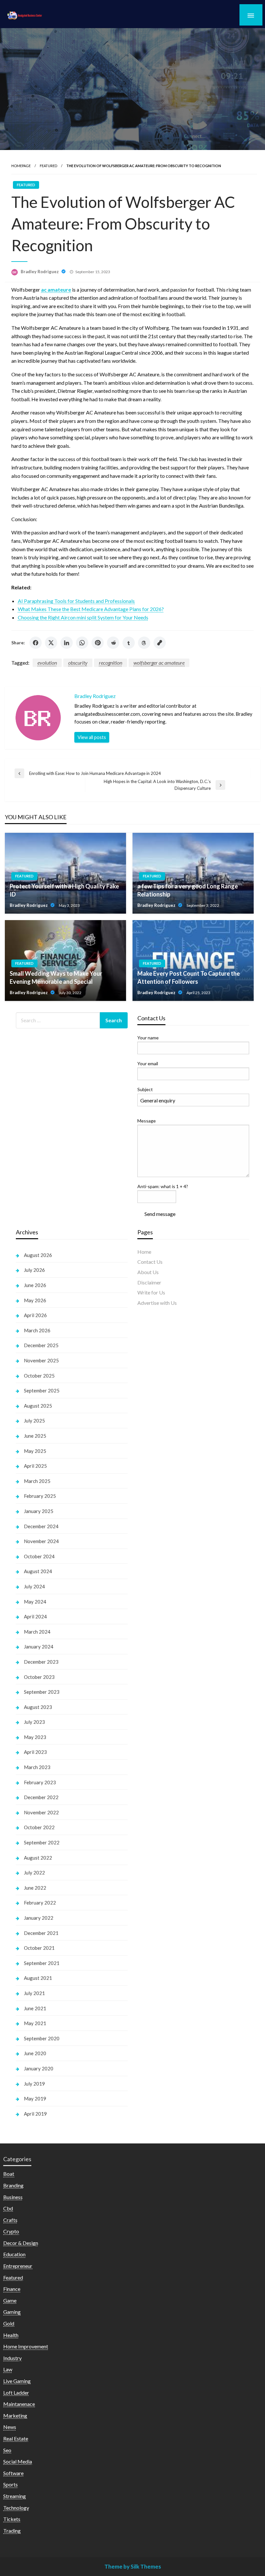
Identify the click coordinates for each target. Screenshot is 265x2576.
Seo (7, 2450)
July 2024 (34, 1586)
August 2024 (38, 1571)
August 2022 (38, 1858)
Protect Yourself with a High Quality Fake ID (64, 890)
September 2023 (42, 1692)
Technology (16, 2508)
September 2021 (42, 1963)
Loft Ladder (16, 2393)
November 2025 (41, 1360)
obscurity (78, 663)
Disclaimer (149, 1282)
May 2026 (35, 1300)
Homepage (21, 166)
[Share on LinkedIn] (67, 643)
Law (8, 2369)
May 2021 (35, 2023)
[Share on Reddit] (113, 643)
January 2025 (39, 1511)
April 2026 (35, 1315)
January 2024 (39, 1647)
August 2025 (38, 1406)
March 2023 (37, 1767)
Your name (148, 1038)
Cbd (8, 2208)
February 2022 (40, 1903)
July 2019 (34, 2084)
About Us (148, 1272)
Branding (13, 2185)
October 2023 (39, 1677)
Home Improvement (26, 2346)
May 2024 (35, 1602)
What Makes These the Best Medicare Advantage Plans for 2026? (91, 609)
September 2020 (42, 2038)
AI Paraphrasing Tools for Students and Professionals (76, 601)
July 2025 (34, 1421)
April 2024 (35, 1616)
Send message (160, 1214)
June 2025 (35, 1436)
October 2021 (39, 1948)
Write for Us (151, 1292)
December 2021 (41, 1933)
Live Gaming (17, 2381)
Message (147, 1121)
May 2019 (35, 2098)
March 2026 (37, 1330)
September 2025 (42, 1390)
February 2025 (40, 1496)
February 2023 (40, 1782)
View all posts (92, 737)
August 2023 (38, 1707)
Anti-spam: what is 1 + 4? (163, 1186)
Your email (148, 1063)
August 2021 (38, 1978)
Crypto (11, 2231)
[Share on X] (51, 643)
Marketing (15, 2415)
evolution (47, 663)
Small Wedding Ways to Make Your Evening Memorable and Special (56, 977)
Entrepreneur (18, 2266)
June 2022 (35, 1888)
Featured (48, 166)
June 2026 (35, 1285)
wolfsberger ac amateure (159, 663)
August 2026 (38, 1255)
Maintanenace (19, 2404)
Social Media (18, 2461)
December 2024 (41, 1526)
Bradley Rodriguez (40, 272)
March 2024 (37, 1632)
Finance (12, 2289)
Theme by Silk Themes (133, 2566)
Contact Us (150, 1262)
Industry (12, 2358)
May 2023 (35, 1737)
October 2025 (39, 1376)
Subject (145, 1089)
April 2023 (35, 1752)
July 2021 (34, 1993)
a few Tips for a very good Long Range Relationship (188, 890)
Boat (9, 2174)
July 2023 (34, 1722)
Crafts (10, 2220)
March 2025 (37, 1481)
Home (144, 1252)
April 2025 (35, 1466)
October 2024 (39, 1556)
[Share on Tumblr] (129, 643)
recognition (111, 663)
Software (13, 2473)
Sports (11, 2484)
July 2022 (34, 1873)
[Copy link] (160, 643)
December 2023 (41, 1662)
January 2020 (39, 2068)
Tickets (12, 2519)
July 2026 (34, 1270)
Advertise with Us (157, 1303)
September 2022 (42, 1842)
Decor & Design (21, 2243)
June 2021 (35, 2008)
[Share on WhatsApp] (82, 643)
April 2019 (35, 2114)
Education (14, 2254)
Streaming (15, 2496)
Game (10, 2300)
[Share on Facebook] (36, 643)
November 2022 (41, 1812)
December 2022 (41, 1797)
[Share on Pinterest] (98, 643)
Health (11, 2335)
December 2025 (41, 1345)
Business (13, 2197)
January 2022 (39, 1918)
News (10, 2427)
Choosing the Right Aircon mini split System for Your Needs (83, 617)
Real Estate (16, 2438)
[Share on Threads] (144, 643)
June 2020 (35, 2053)
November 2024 (41, 1541)
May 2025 (35, 1451)
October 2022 (39, 1827)
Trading (12, 2531)
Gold (9, 2323)
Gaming (12, 2312)
